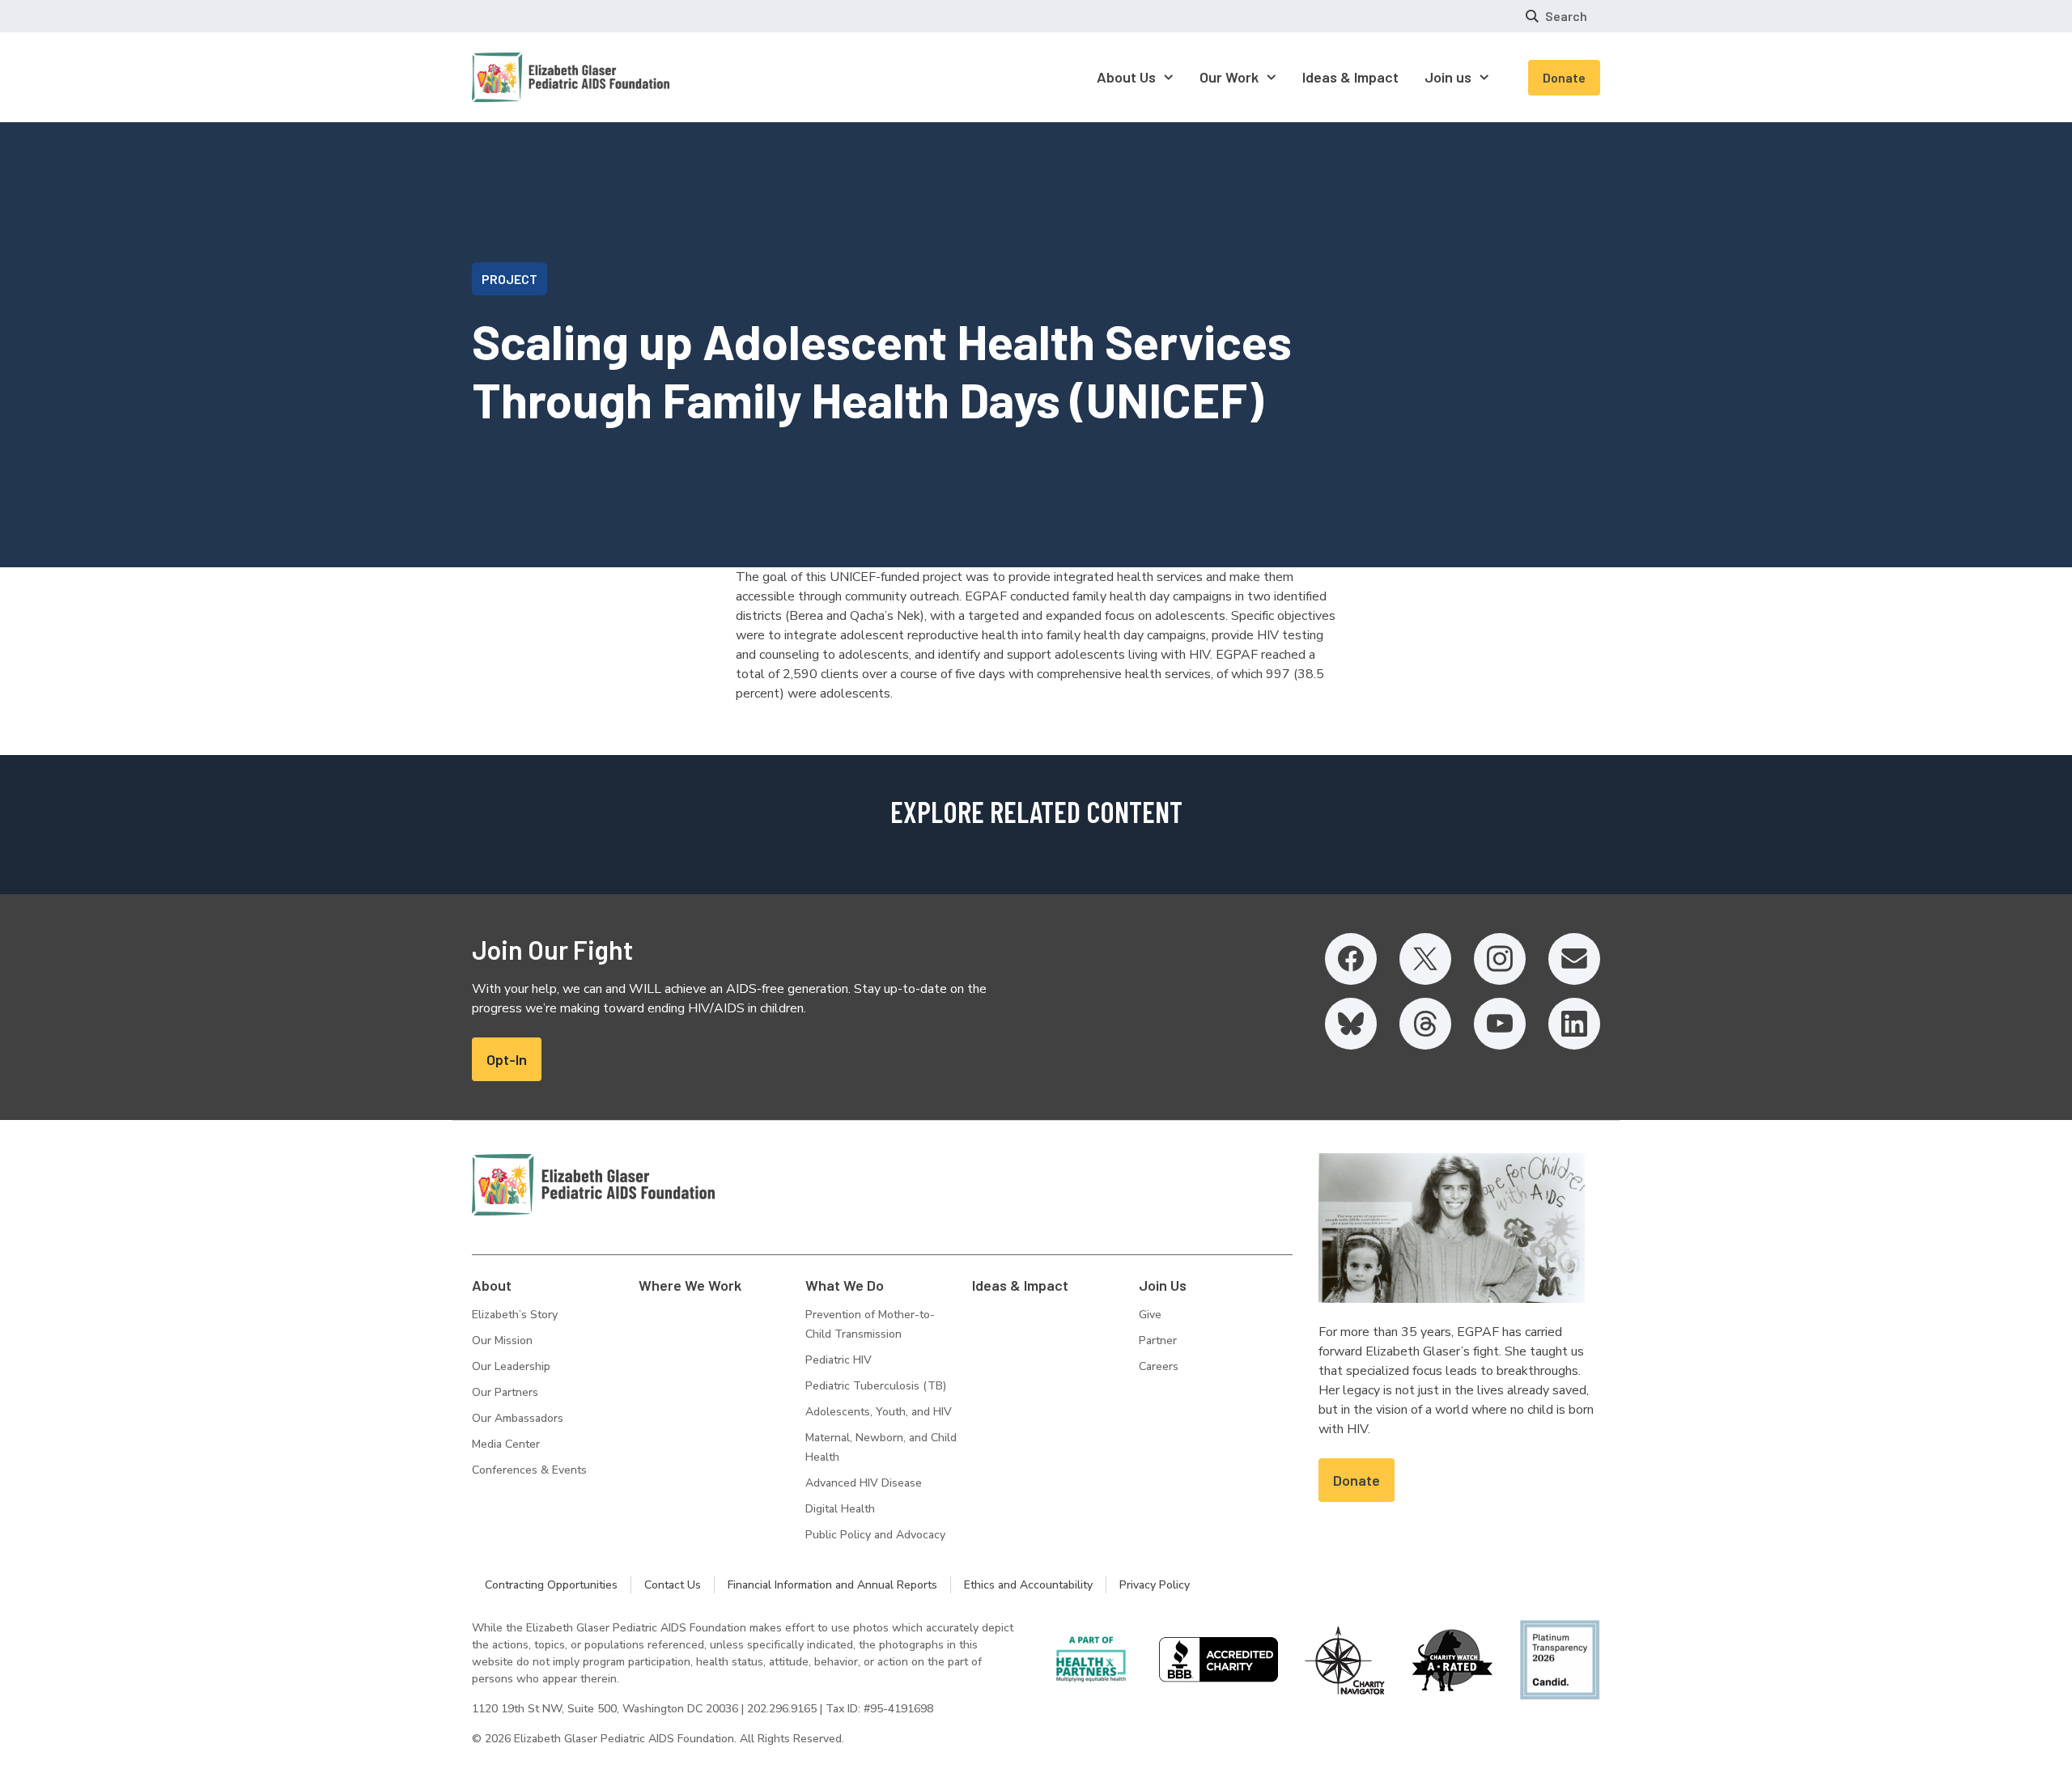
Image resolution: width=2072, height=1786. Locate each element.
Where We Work (690, 1285)
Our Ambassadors (518, 1418)
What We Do (845, 1285)
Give (1150, 1315)
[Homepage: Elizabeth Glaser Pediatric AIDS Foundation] (529, 77)
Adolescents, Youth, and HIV (879, 1412)
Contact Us (673, 1585)
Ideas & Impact (1020, 1285)
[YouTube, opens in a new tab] (1500, 1024)
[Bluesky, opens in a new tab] (1351, 1024)
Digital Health (840, 1509)
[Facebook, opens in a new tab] (1351, 959)
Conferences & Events (529, 1470)
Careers (1159, 1366)
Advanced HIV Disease (864, 1483)
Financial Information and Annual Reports (832, 1585)
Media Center (506, 1444)
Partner (1158, 1341)
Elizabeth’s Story (515, 1315)
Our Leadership (511, 1366)
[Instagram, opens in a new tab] (1500, 959)
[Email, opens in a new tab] (1574, 959)
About (492, 1285)
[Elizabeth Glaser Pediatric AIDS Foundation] (593, 1185)
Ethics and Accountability (1028, 1585)
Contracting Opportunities (551, 1585)
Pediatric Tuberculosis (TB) (876, 1386)
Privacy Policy (1155, 1585)
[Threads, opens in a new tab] (1425, 1024)
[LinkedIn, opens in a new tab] (1574, 1024)
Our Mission (502, 1341)
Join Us (1163, 1285)
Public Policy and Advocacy (875, 1535)
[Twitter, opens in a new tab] (1425, 959)
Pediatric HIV (839, 1360)
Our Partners (505, 1392)
